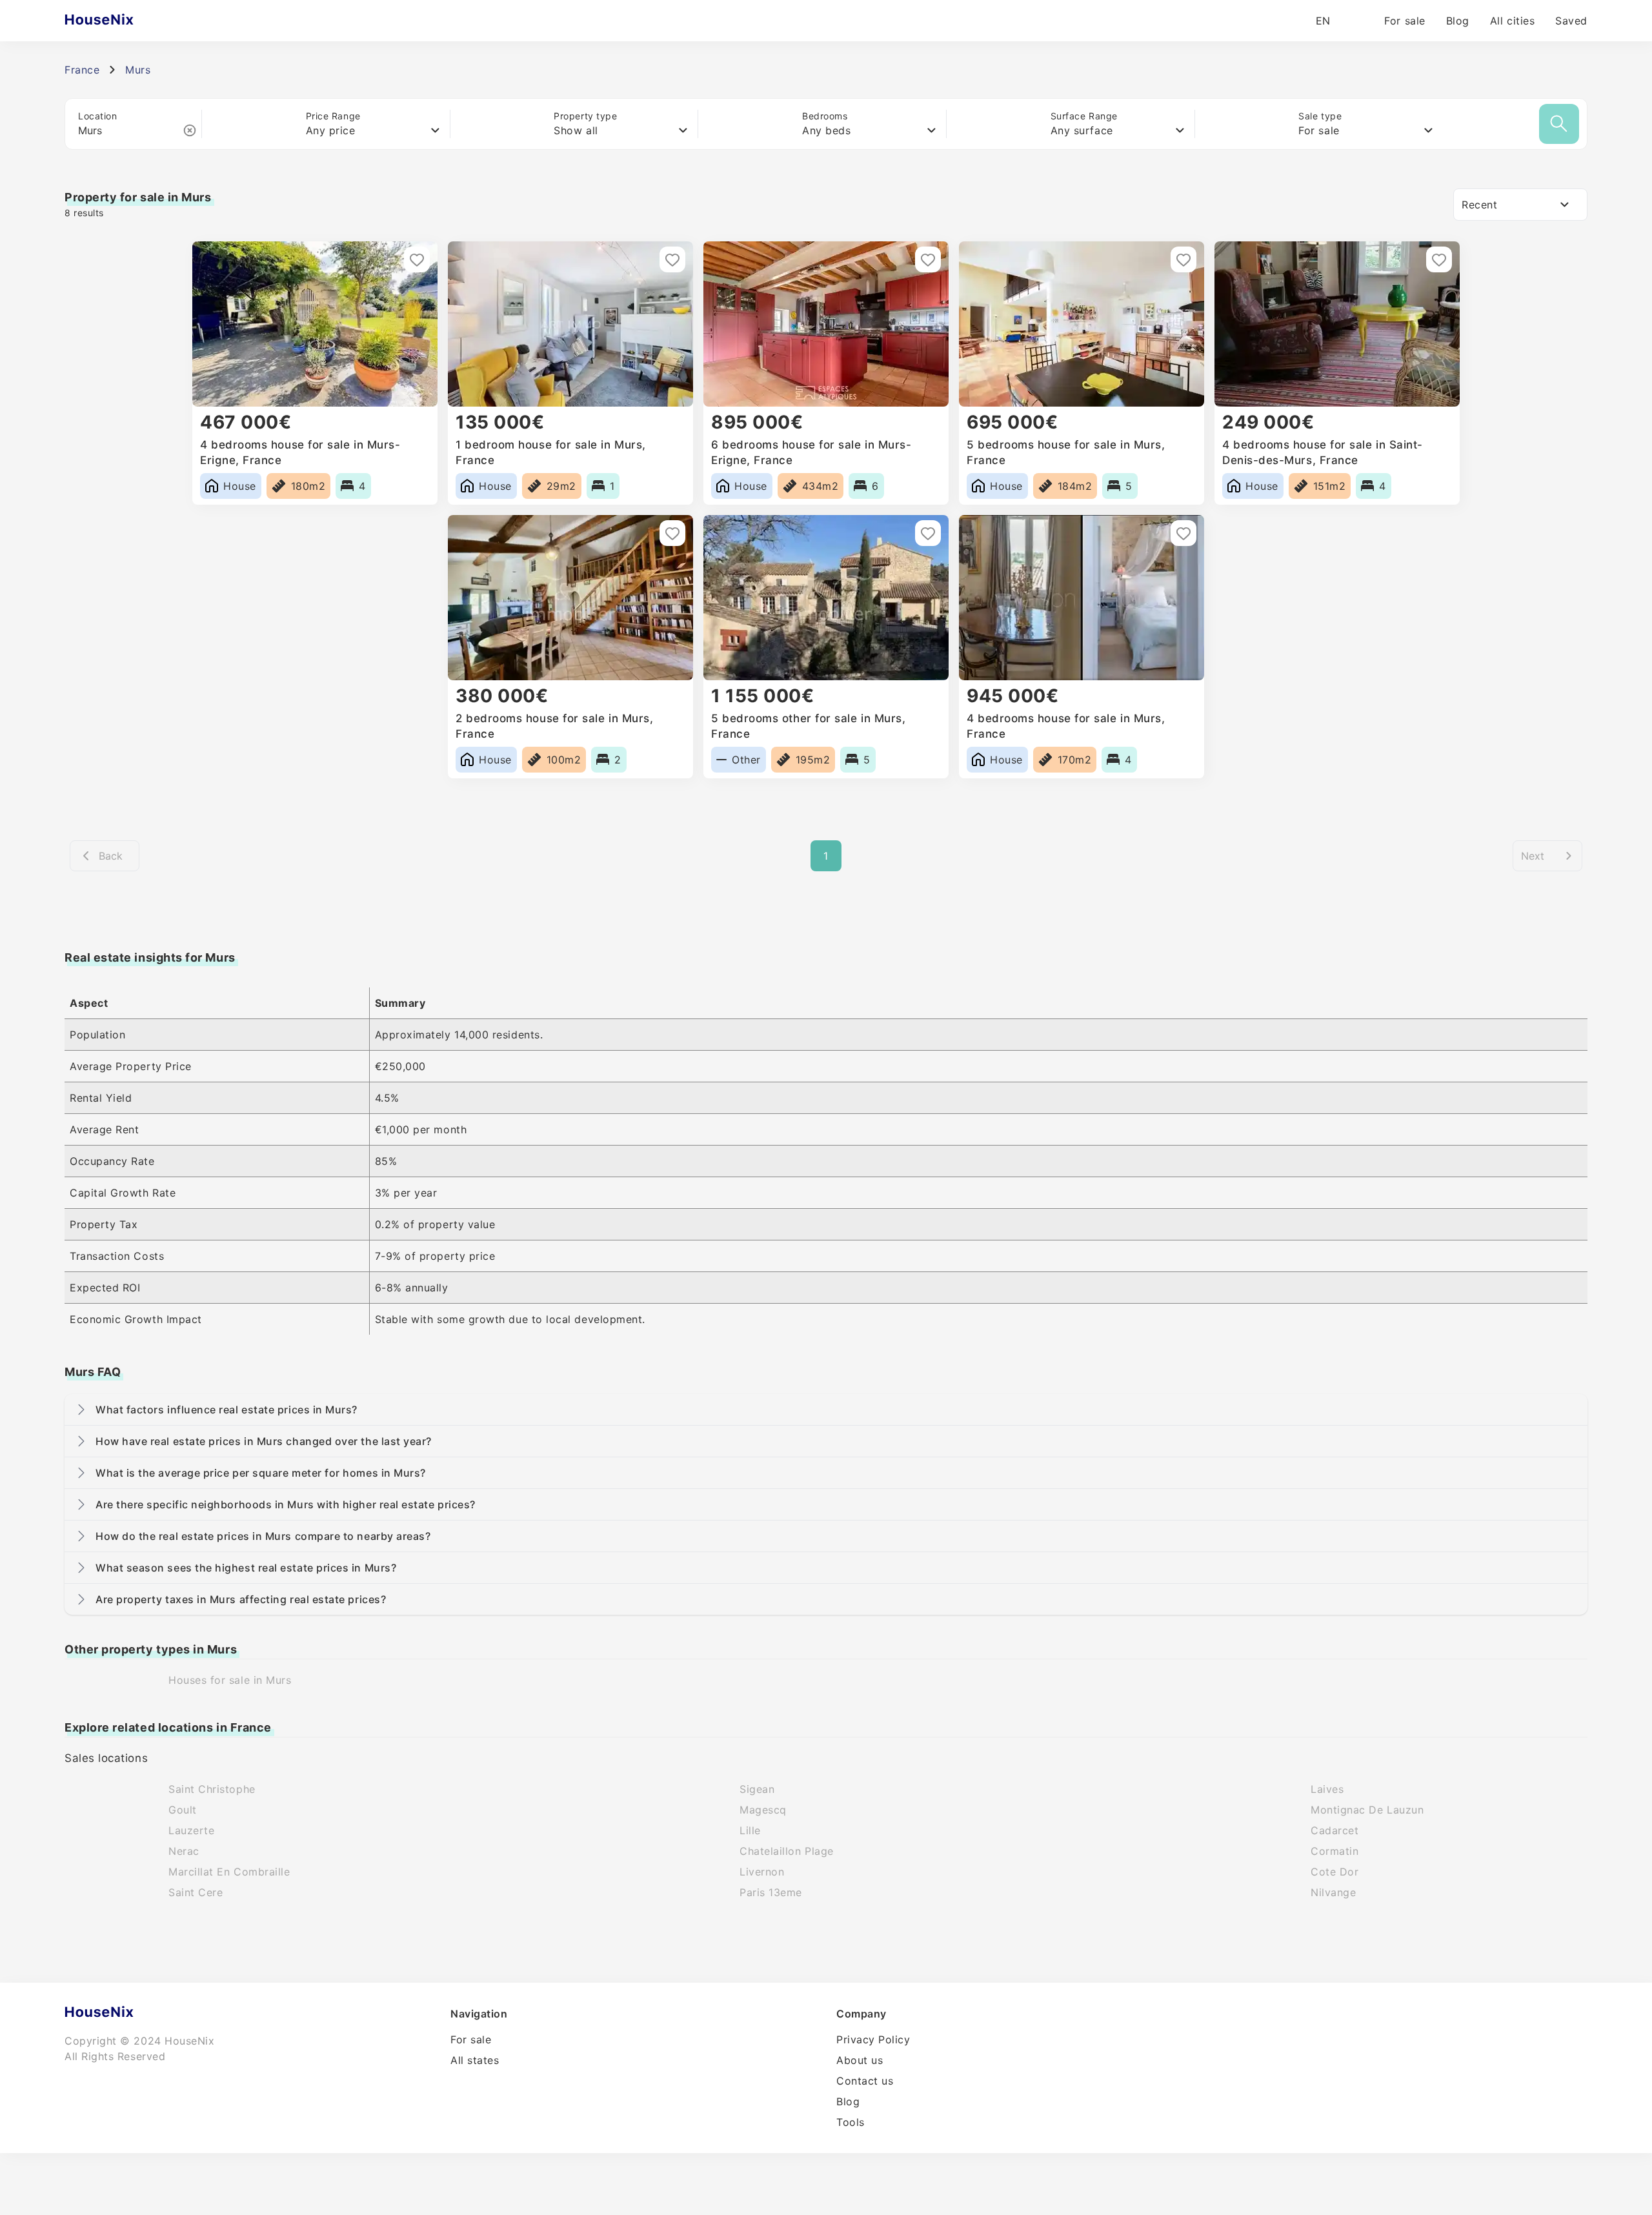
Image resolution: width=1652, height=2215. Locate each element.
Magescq (763, 1810)
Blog (1458, 21)
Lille (750, 1830)
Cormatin (1335, 1851)
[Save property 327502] (1184, 259)
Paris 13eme (771, 1892)
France (82, 70)
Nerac (184, 1851)
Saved (1571, 21)
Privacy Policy (873, 2039)
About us (860, 2060)
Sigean (757, 1789)
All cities (1512, 21)
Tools (851, 2122)
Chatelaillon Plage (787, 1851)
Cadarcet (1335, 1830)
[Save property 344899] (928, 259)
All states (475, 2060)
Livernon (762, 1872)
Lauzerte (191, 1830)
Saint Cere (196, 1892)
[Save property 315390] (672, 533)
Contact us (865, 2081)
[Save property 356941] (417, 259)
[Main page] (124, 21)
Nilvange (1333, 1892)
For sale (1405, 21)
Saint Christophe (212, 1789)
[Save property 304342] (928, 533)
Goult (183, 1810)
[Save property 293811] (1184, 533)
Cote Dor (1335, 1872)
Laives (1327, 1789)
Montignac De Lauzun (1367, 1810)
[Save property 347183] (672, 259)
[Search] (1559, 124)
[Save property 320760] (1439, 259)
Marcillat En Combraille (229, 1872)
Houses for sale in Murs (230, 1680)
